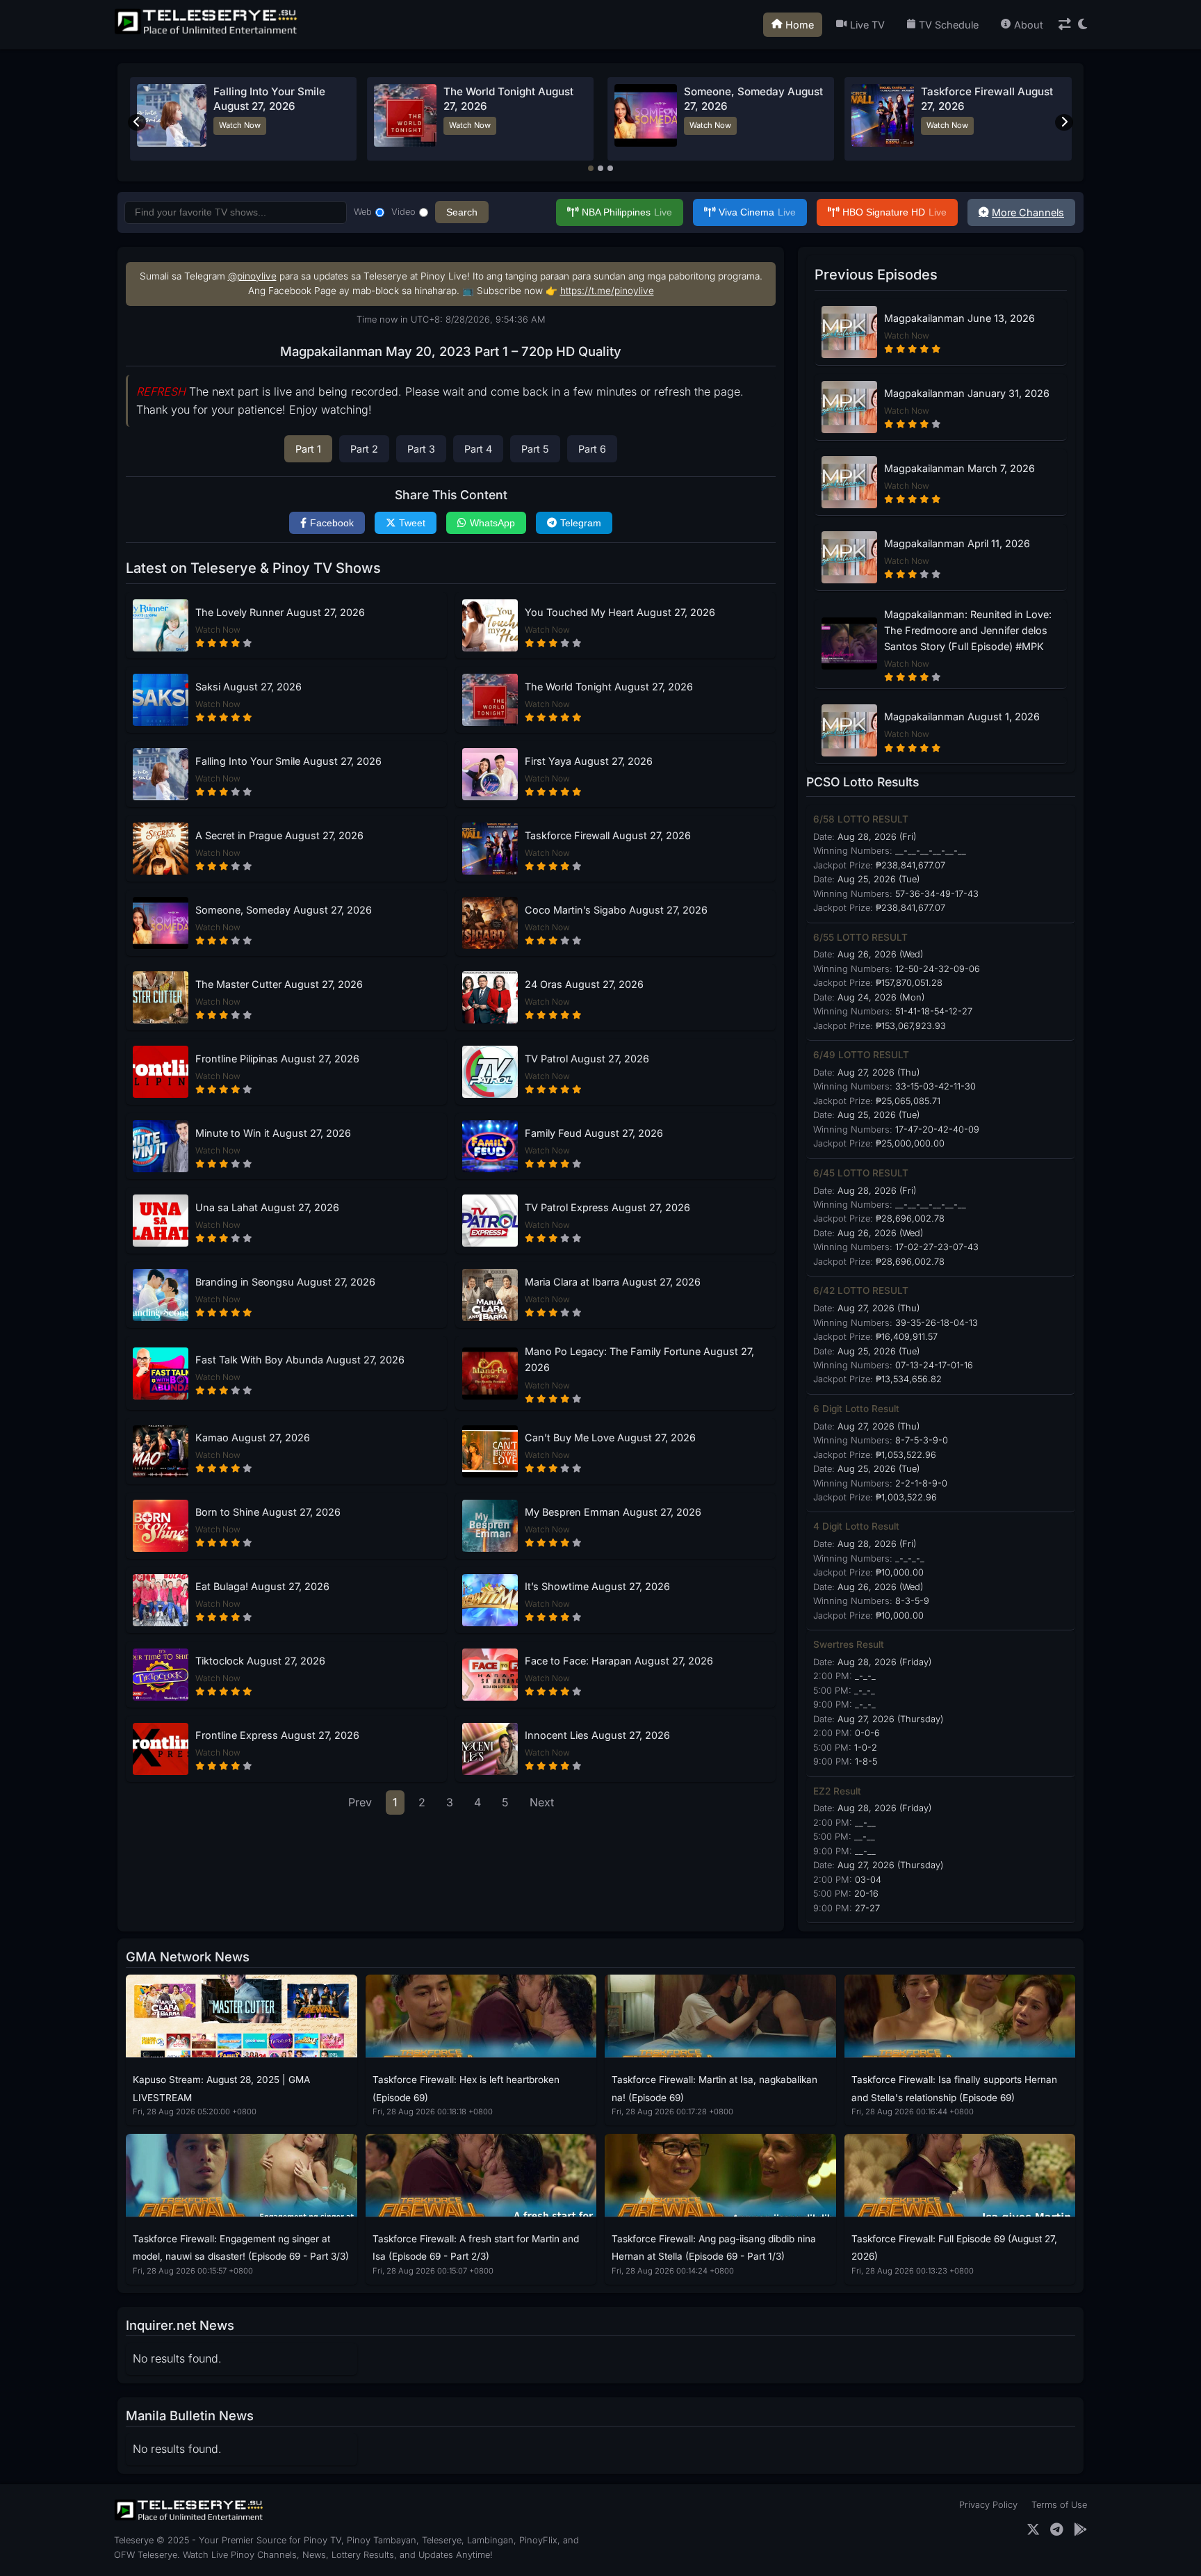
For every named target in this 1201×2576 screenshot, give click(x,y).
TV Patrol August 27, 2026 (587, 1059)
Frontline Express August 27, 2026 (277, 1735)
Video (403, 212)
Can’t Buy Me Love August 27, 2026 (610, 1437)
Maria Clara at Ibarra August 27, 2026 (613, 1282)
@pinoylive (252, 276)
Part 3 (421, 449)
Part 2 (364, 449)
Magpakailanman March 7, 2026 (959, 468)
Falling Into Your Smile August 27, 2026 (288, 761)
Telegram (581, 523)
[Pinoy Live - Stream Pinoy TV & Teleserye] (207, 33)
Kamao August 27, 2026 (253, 1437)
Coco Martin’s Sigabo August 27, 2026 (616, 910)
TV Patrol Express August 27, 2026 (607, 1207)
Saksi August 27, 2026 (248, 687)
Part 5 (535, 449)
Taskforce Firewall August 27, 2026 (608, 835)
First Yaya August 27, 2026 (750, 91)
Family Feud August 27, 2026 (594, 1133)
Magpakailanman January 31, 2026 (967, 393)
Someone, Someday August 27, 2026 (284, 910)
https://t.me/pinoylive (607, 291)
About (1029, 25)
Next (542, 1802)
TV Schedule (949, 25)
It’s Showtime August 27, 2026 (597, 1586)
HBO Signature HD (894, 212)
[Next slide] (1064, 122)
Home (800, 25)
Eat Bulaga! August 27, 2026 (262, 1586)
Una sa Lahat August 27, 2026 (267, 1207)
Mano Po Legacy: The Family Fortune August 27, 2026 (639, 1359)
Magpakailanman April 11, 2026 (957, 543)
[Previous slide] (137, 122)
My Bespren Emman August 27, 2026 (613, 1512)
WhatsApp (492, 523)
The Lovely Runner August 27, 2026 (280, 612)
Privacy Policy (988, 2505)
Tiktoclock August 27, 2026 (260, 1661)
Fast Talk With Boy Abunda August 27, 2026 (300, 1360)
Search (462, 212)
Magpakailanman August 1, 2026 (962, 716)
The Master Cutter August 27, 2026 (279, 984)
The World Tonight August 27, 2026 (609, 687)
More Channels (1028, 212)
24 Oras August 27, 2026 (584, 984)
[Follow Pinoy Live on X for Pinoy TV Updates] (1033, 2530)
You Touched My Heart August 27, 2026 (620, 612)
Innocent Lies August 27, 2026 (597, 1735)
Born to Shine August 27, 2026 (268, 1512)
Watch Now (234, 125)
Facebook (332, 523)
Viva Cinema (757, 212)
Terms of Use (1059, 2505)
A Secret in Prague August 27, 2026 (279, 835)
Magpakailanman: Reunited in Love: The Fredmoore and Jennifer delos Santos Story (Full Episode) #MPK (968, 630)
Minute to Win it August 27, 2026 (273, 1133)
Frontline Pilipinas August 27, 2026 (277, 1059)
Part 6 (592, 449)
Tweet (412, 523)
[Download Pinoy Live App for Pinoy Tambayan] (1080, 2530)
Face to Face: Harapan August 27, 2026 (619, 1661)
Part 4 (478, 449)
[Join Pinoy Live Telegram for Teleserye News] (1057, 2530)
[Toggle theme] (1082, 25)
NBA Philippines (627, 212)
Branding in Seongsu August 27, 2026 (285, 1282)
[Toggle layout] (1065, 25)
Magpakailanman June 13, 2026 (959, 318)
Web (363, 212)
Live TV (867, 25)
